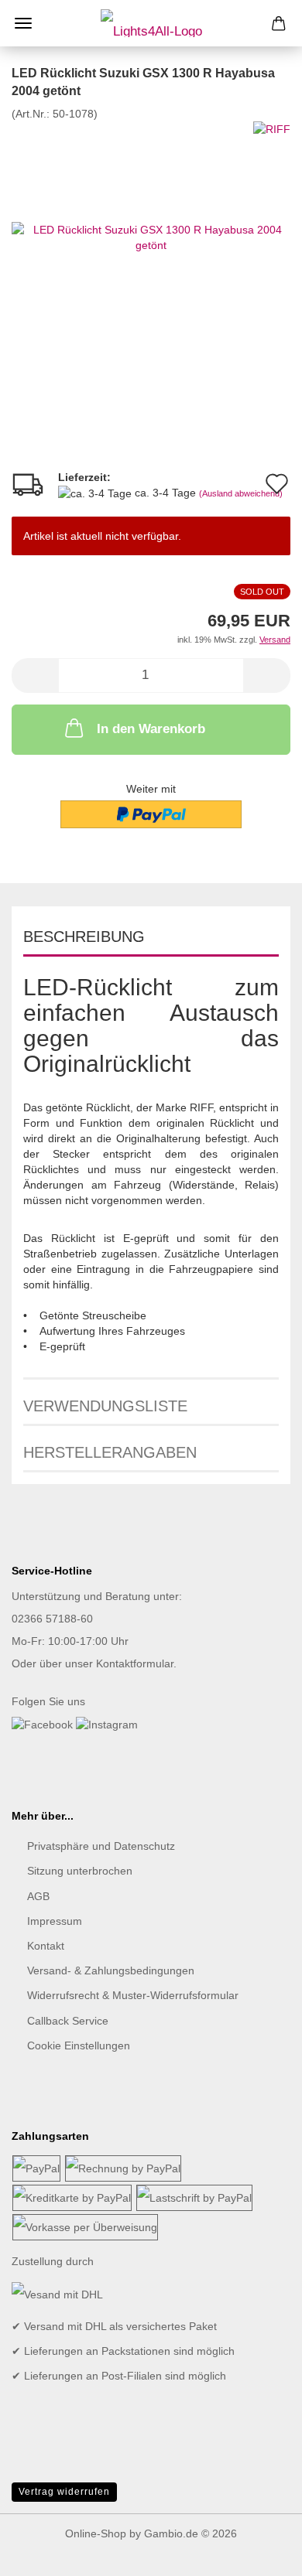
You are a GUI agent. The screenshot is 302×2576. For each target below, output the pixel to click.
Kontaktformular (135, 1663)
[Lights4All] (151, 23)
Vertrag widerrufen (64, 2492)
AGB (38, 1896)
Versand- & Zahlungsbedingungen (111, 1970)
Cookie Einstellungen (79, 2045)
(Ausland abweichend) (241, 493)
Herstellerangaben (110, 1452)
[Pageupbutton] (259, 2553)
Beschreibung (84, 937)
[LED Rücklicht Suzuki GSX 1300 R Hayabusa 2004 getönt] (151, 236)
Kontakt (46, 1946)
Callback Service (68, 2021)
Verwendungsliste (105, 1406)
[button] (35, 676)
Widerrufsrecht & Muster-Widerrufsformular (133, 1995)
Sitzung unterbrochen (80, 1871)
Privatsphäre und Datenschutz (101, 1846)
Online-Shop (96, 2533)
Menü (23, 23)
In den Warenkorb (151, 729)
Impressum (55, 1921)
